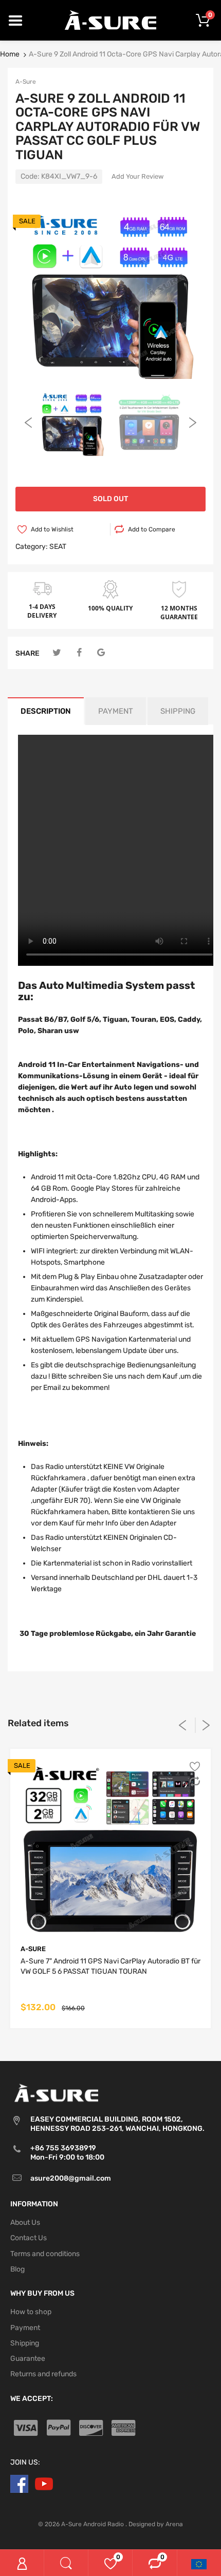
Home (10, 54)
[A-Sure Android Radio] (111, 20)
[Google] (101, 653)
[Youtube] (44, 2484)
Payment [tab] (116, 711)
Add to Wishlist (52, 529)
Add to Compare (152, 529)
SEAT (58, 547)
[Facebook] (79, 653)
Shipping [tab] (178, 711)
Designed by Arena (156, 2524)
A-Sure (26, 82)
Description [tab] (46, 711)
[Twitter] (57, 653)
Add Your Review (137, 176)
